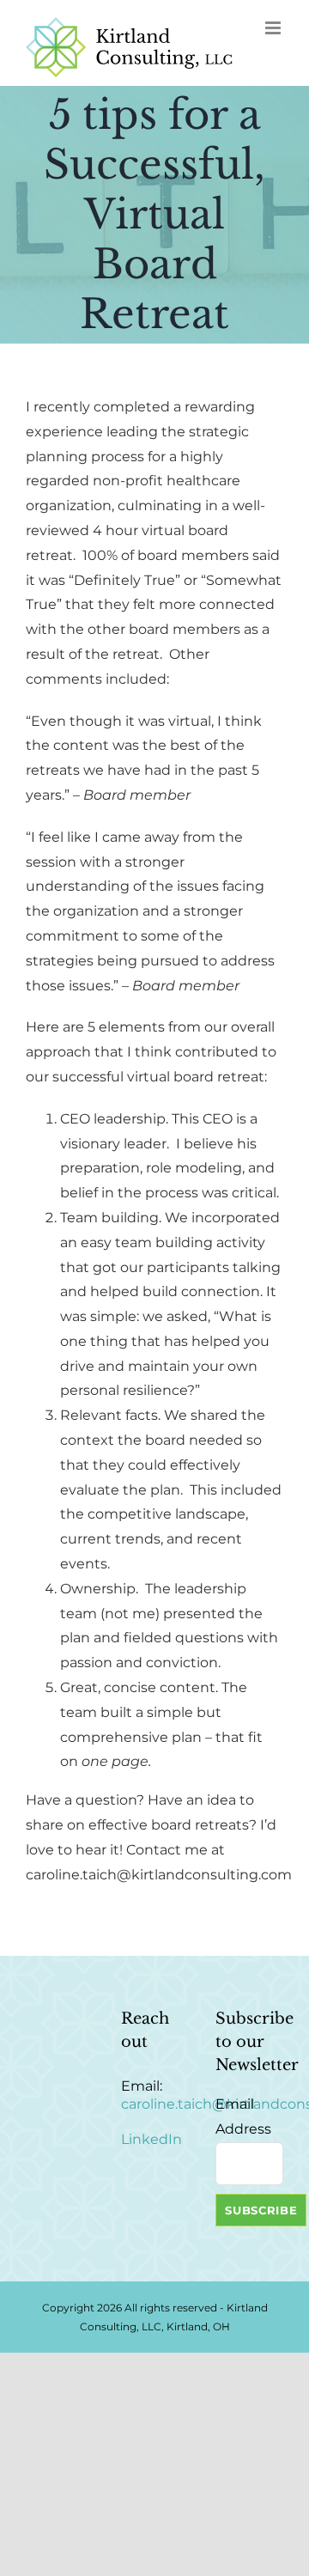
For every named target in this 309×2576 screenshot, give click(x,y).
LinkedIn (151, 2139)
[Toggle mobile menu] (274, 28)
